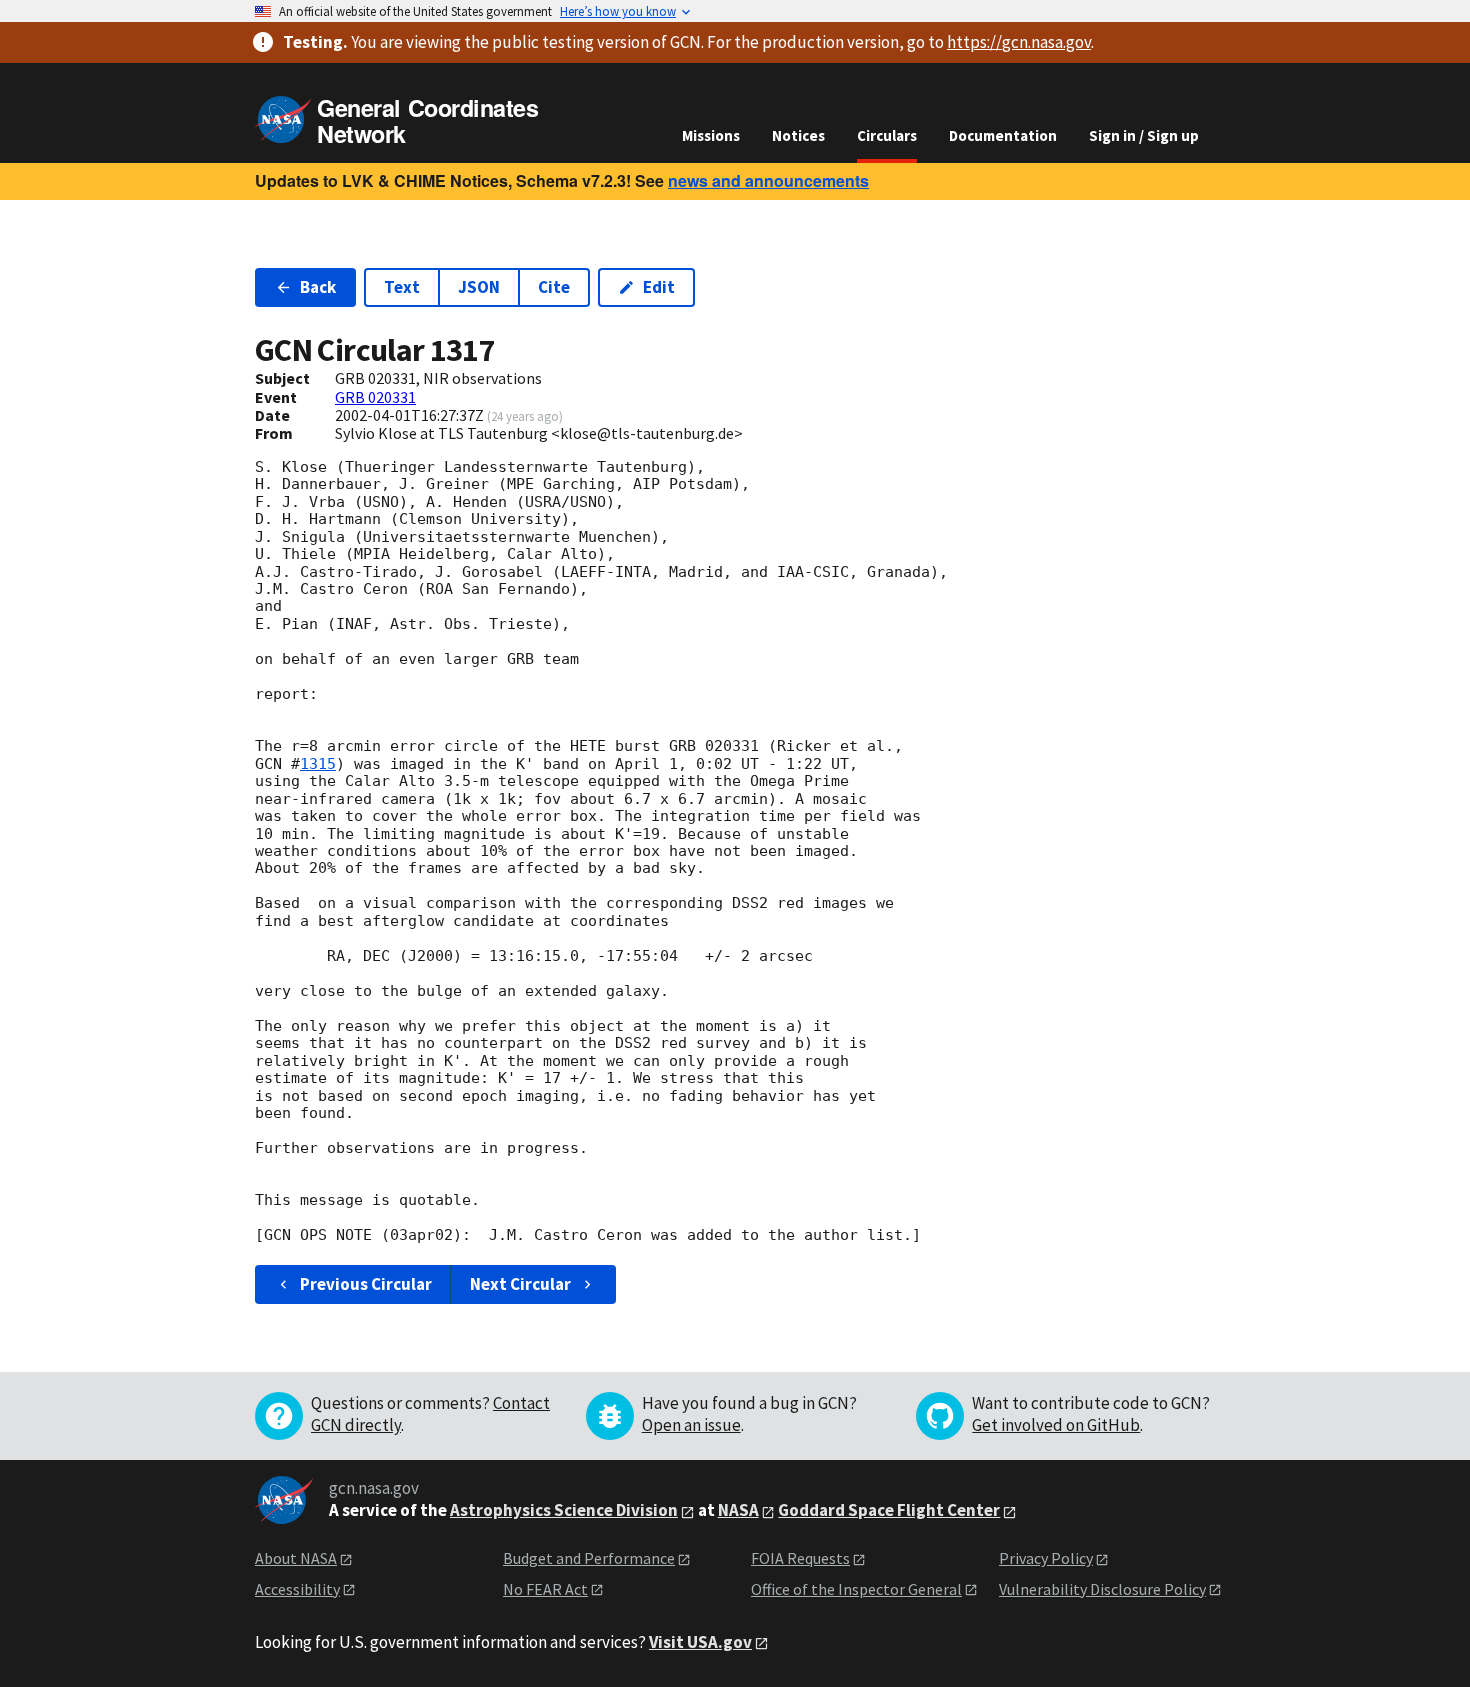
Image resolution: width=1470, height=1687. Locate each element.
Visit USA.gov (700, 1642)
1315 (318, 764)
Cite (554, 287)
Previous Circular (366, 1284)
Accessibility (297, 1589)
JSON (479, 287)
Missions (711, 135)
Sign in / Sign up (1144, 135)
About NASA (296, 1558)
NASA (738, 1510)
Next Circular (520, 1284)
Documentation (1003, 135)
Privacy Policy (1046, 1558)
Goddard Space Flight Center (889, 1510)
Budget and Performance (589, 1558)
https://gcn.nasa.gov (1019, 42)
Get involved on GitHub (1056, 1425)
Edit (659, 287)
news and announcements (768, 180)
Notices (798, 135)
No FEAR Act (545, 1589)
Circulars (887, 135)
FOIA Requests (800, 1558)
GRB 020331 (375, 397)
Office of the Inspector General (856, 1589)
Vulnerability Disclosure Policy (1102, 1589)
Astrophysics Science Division (564, 1510)
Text (402, 287)
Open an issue (691, 1425)
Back (318, 287)
